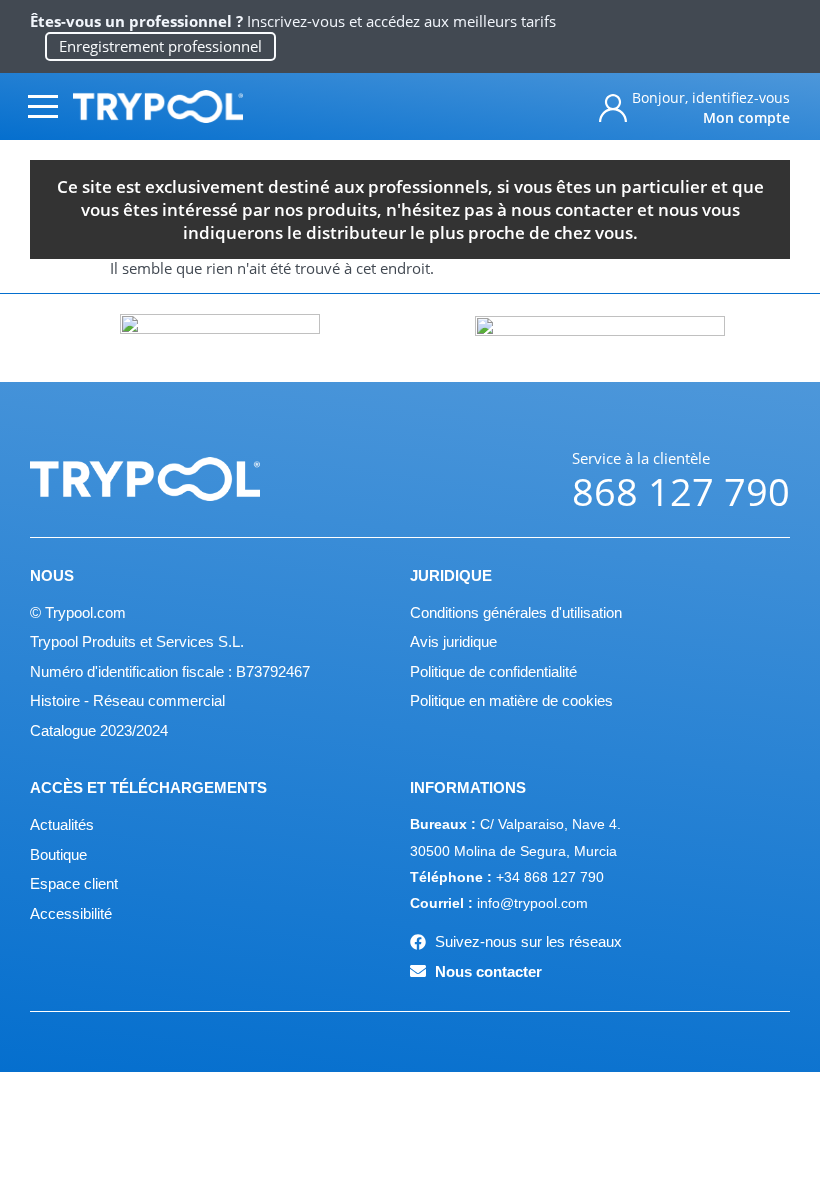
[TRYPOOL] (158, 106)
